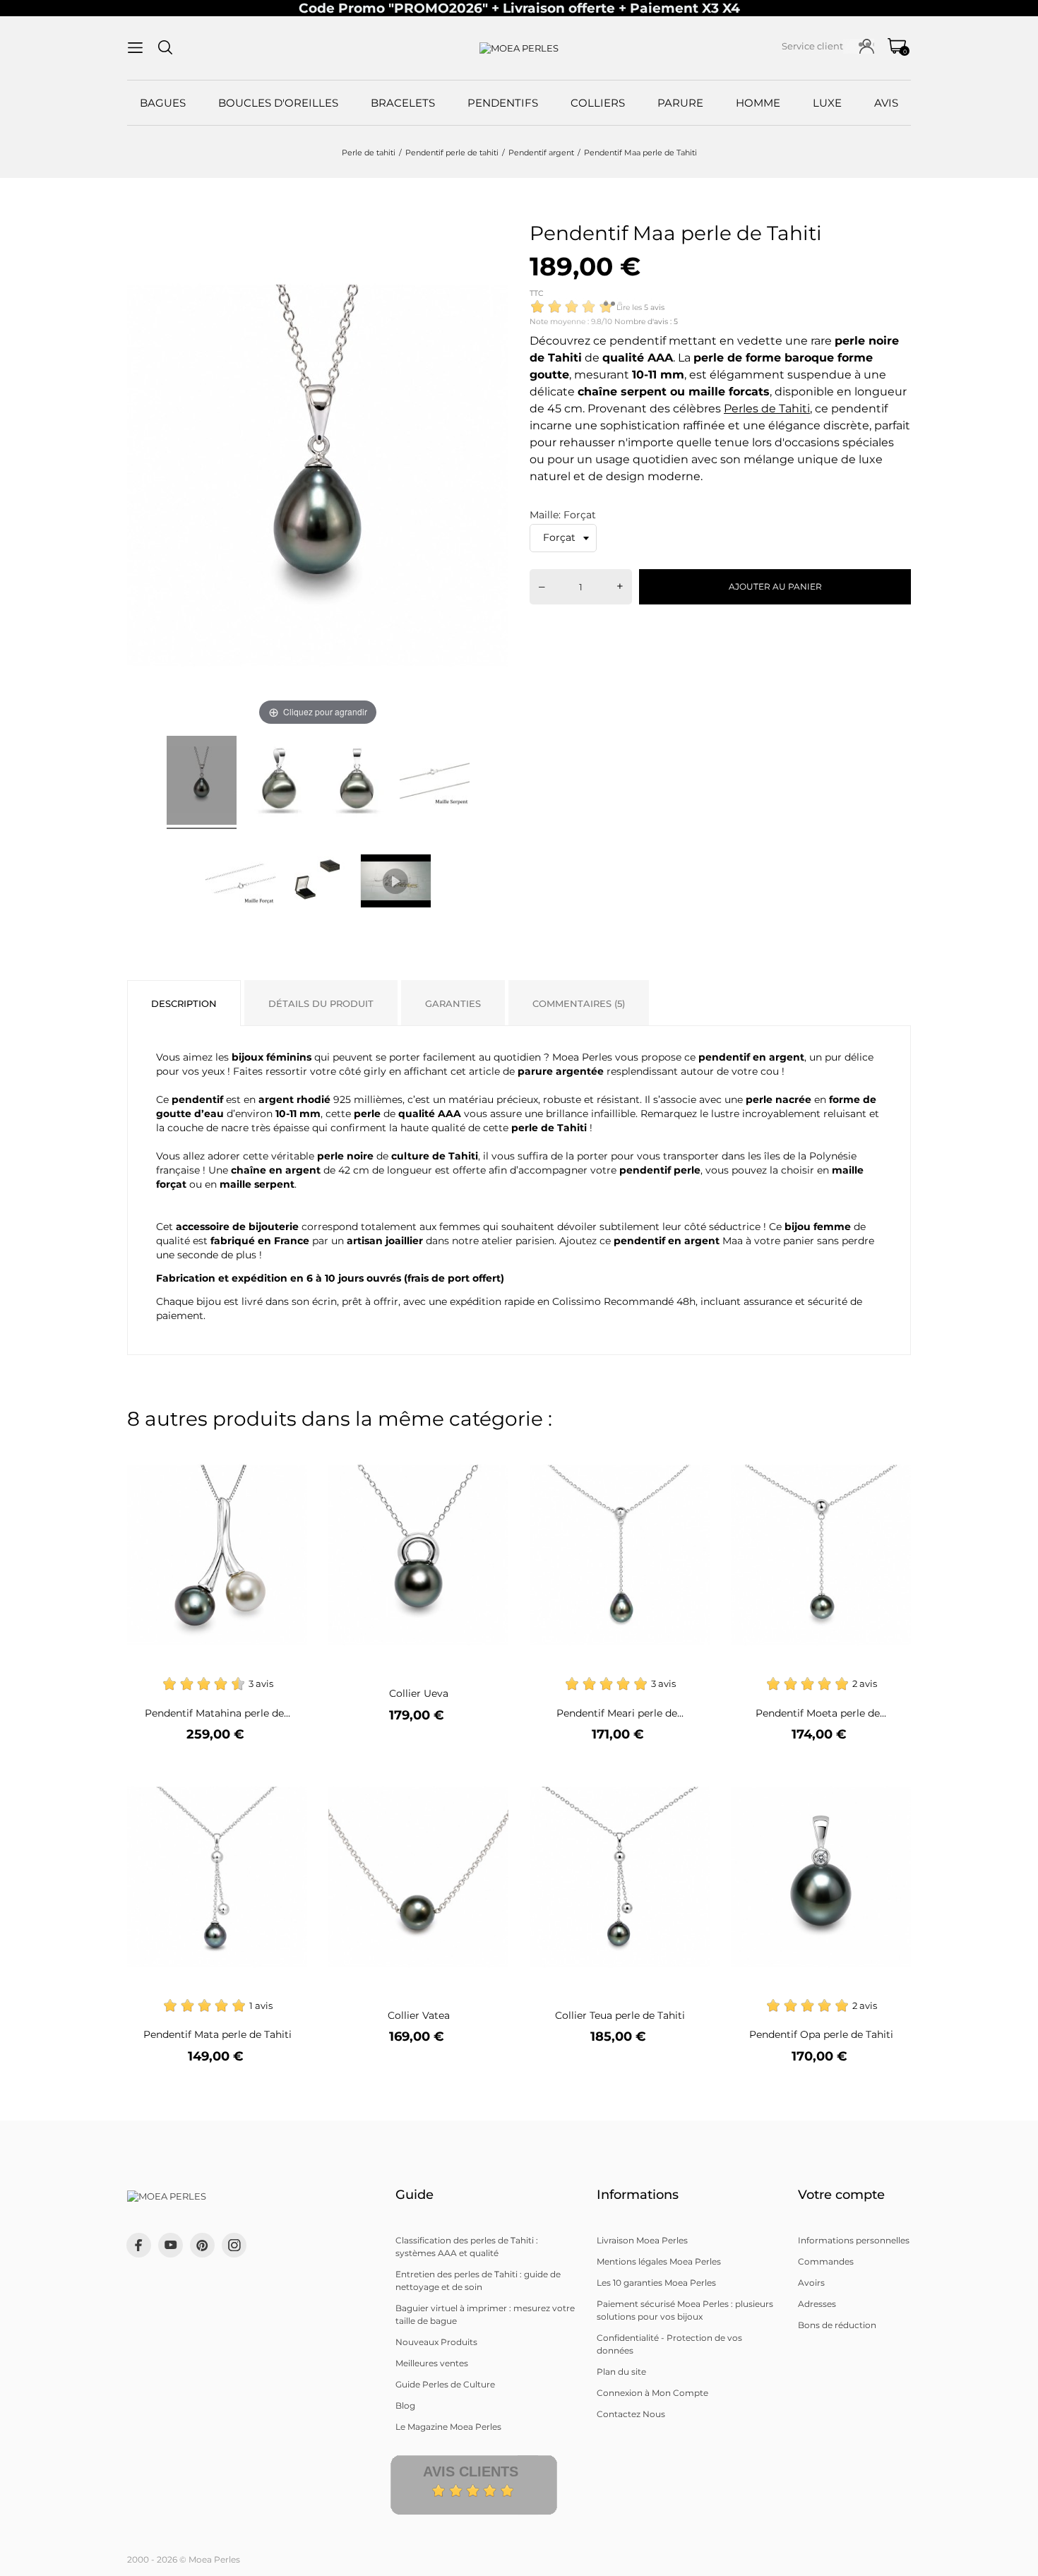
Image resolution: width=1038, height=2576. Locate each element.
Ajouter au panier (775, 586)
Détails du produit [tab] (321, 1003)
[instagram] (234, 2245)
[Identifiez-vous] (867, 46)
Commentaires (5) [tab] (579, 1003)
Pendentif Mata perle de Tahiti (217, 2034)
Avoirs (811, 2283)
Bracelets (403, 103)
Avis (886, 103)
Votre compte (841, 2195)
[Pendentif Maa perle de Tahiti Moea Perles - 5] (240, 881)
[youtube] (171, 2245)
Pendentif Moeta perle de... (821, 1713)
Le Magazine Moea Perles (448, 2427)
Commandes (826, 2261)
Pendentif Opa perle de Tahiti (821, 2034)
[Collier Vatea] (489, 1776)
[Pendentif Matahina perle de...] (288, 1454)
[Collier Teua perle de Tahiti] (690, 1776)
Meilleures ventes (432, 2363)
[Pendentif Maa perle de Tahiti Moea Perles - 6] (318, 881)
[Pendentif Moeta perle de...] (891, 1454)
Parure (680, 103)
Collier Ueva (419, 1693)
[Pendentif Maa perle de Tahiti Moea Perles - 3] (357, 782)
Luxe (827, 103)
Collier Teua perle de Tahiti (620, 2015)
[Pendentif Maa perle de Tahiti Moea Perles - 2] (279, 782)
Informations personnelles (854, 2240)
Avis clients (471, 2471)
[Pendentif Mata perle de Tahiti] (288, 1776)
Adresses (817, 2304)
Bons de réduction (837, 2325)
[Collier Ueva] (489, 1454)
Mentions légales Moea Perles (659, 2261)
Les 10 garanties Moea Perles (656, 2283)
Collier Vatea (419, 2015)
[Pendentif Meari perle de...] (690, 1454)
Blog (405, 2405)
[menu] (135, 48)
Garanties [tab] (453, 1003)
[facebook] (139, 2245)
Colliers (598, 103)
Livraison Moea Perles (642, 2240)
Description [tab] (184, 1003)
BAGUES (163, 103)
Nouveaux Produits (436, 2342)
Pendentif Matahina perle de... (217, 1713)
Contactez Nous (631, 2414)
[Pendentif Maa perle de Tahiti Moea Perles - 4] (435, 782)
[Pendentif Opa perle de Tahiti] (891, 1776)
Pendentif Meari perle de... (620, 1713)
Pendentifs (503, 103)
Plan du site (621, 2372)
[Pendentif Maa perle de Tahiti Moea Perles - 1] (202, 782)
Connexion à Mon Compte (652, 2393)
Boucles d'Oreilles (278, 103)
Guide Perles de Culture (445, 2384)
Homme (758, 103)
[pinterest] (202, 2245)
